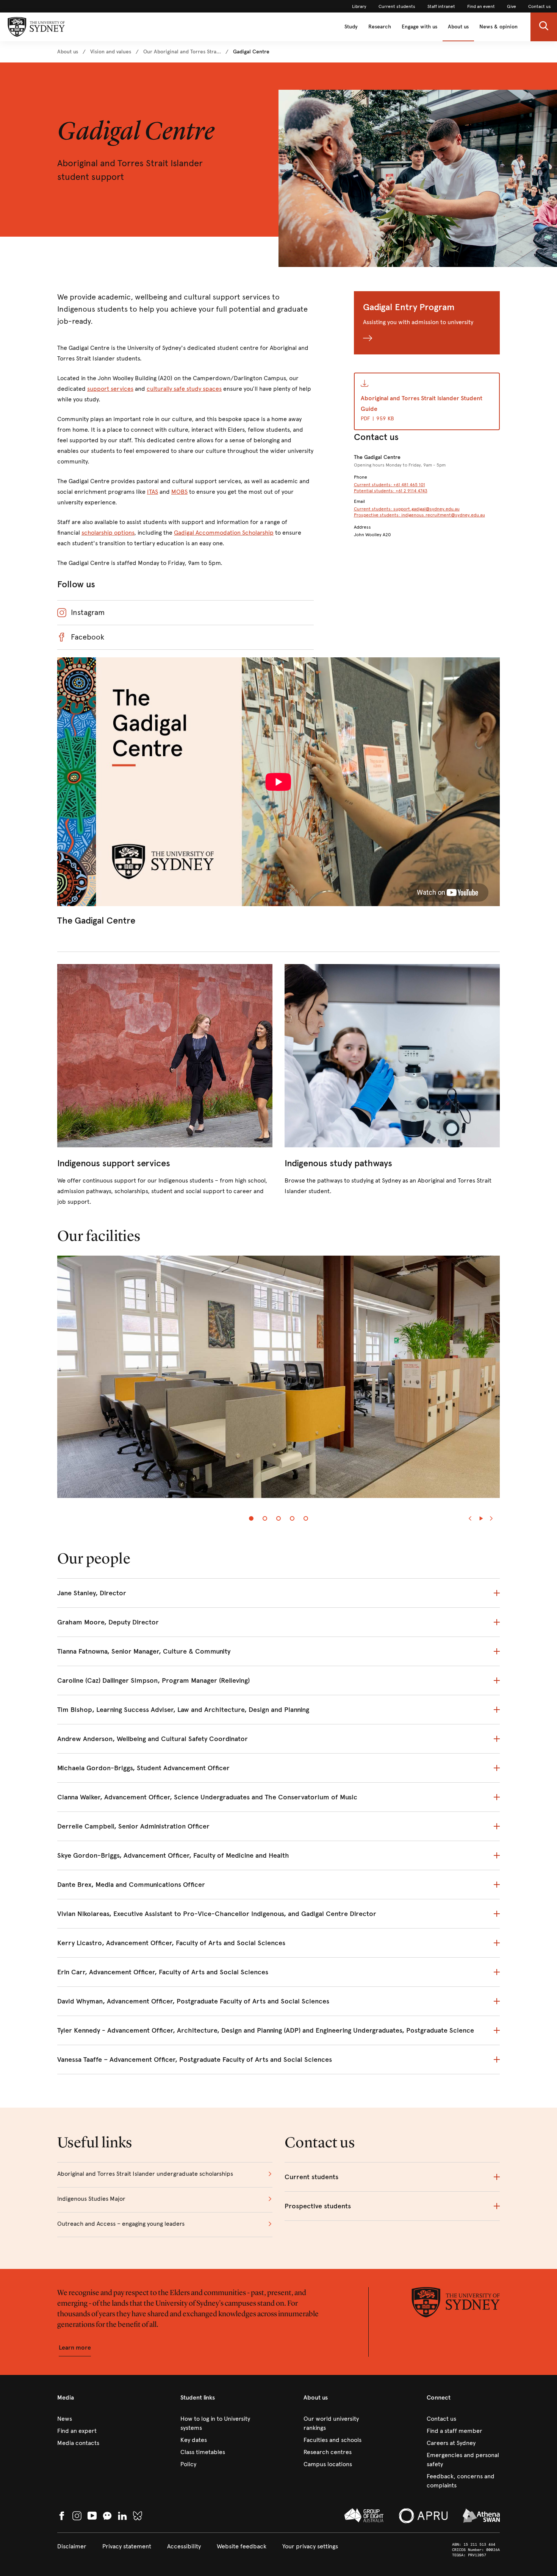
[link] (359, 6)
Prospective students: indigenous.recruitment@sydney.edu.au (419, 515)
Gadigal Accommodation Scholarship (224, 533)
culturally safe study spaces (184, 389)
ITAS (153, 492)
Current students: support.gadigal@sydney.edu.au (407, 509)
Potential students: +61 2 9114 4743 (391, 491)
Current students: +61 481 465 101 (390, 485)
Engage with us (419, 27)
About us (458, 27)
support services (110, 389)
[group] (278, 1381)
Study (351, 27)
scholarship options (108, 533)
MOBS (179, 492)
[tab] (251, 1518)
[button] (544, 27)
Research (380, 27)
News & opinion (498, 27)
